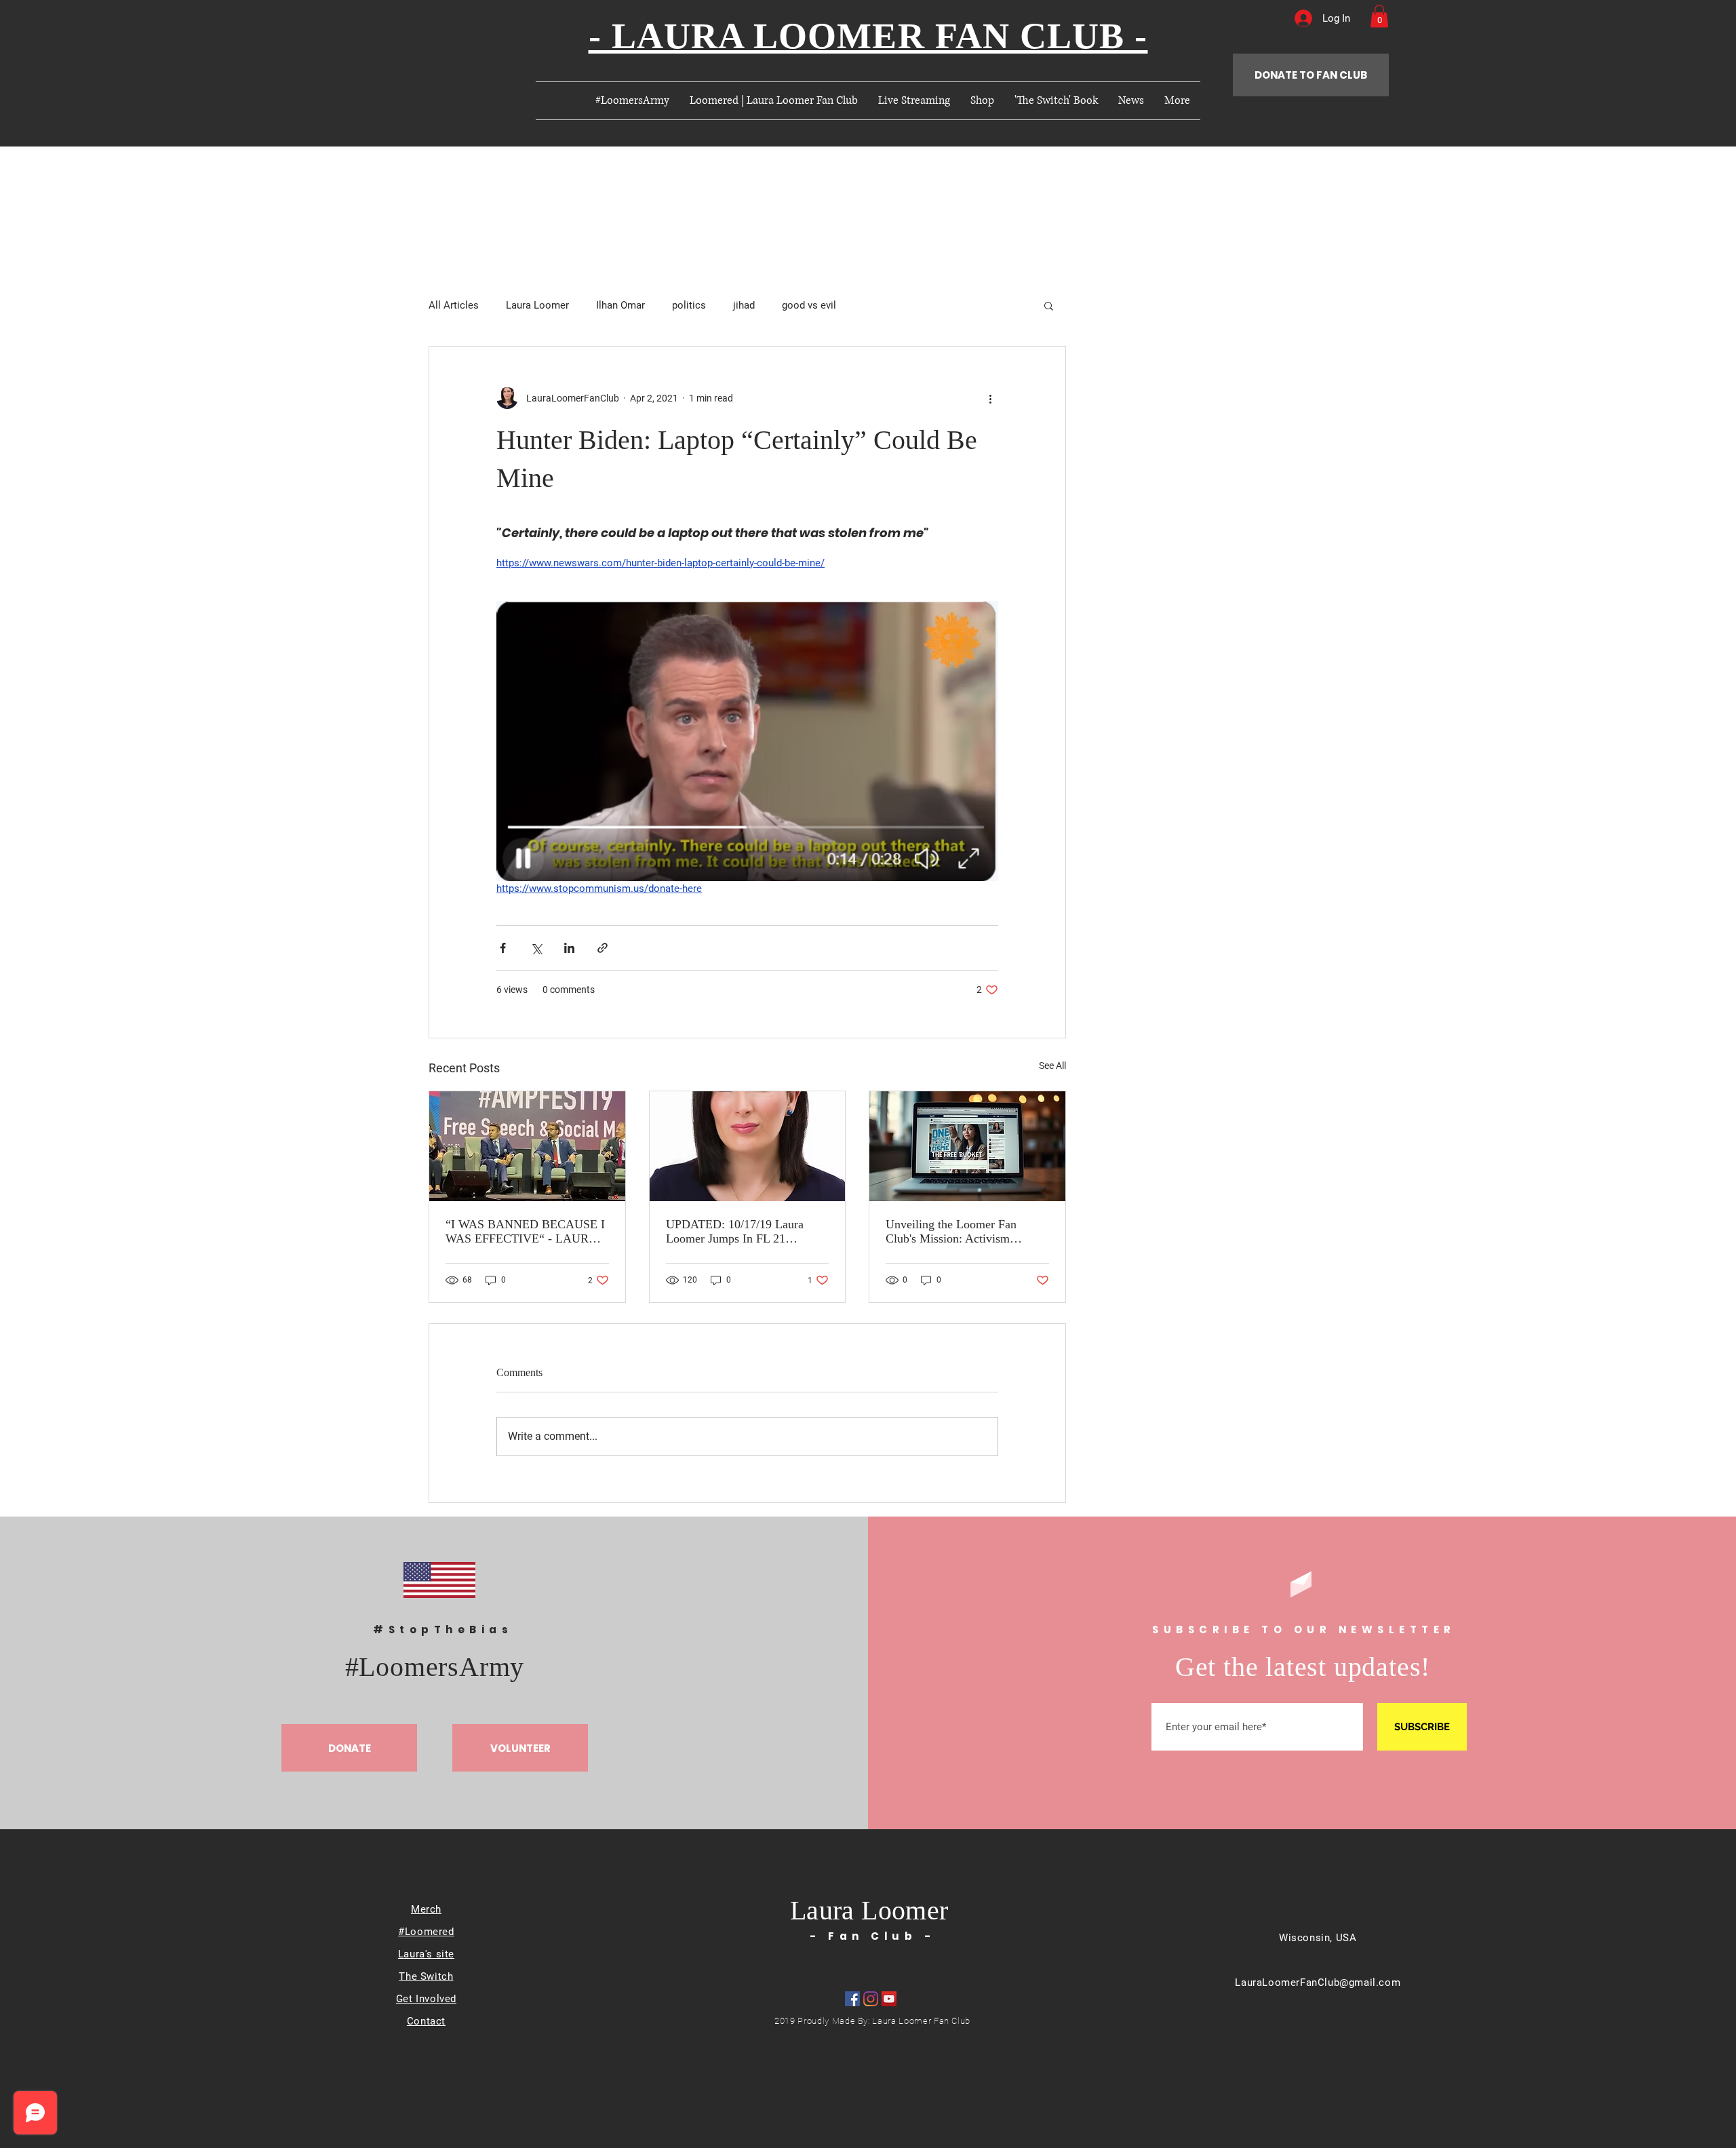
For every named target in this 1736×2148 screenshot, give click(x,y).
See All (1052, 1066)
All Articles (454, 305)
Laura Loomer (537, 305)
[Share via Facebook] (503, 948)
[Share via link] (603, 948)
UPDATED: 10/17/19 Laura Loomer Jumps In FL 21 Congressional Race (735, 1232)
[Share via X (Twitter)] (536, 948)
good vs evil (809, 305)
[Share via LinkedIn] (569, 948)
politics (689, 305)
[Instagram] (871, 1999)
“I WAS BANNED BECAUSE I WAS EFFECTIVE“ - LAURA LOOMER (525, 1232)
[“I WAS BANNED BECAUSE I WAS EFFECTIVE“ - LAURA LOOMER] (527, 1146)
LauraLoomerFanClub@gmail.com (1318, 1983)
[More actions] (990, 398)
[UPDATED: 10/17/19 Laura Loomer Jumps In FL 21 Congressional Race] (748, 1146)
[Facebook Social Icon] (852, 1999)
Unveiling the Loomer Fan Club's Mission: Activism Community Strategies (951, 1232)
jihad (744, 305)
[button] (1379, 16)
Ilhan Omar (620, 305)
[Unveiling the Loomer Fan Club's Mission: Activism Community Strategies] (967, 1146)
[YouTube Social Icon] (889, 1999)
